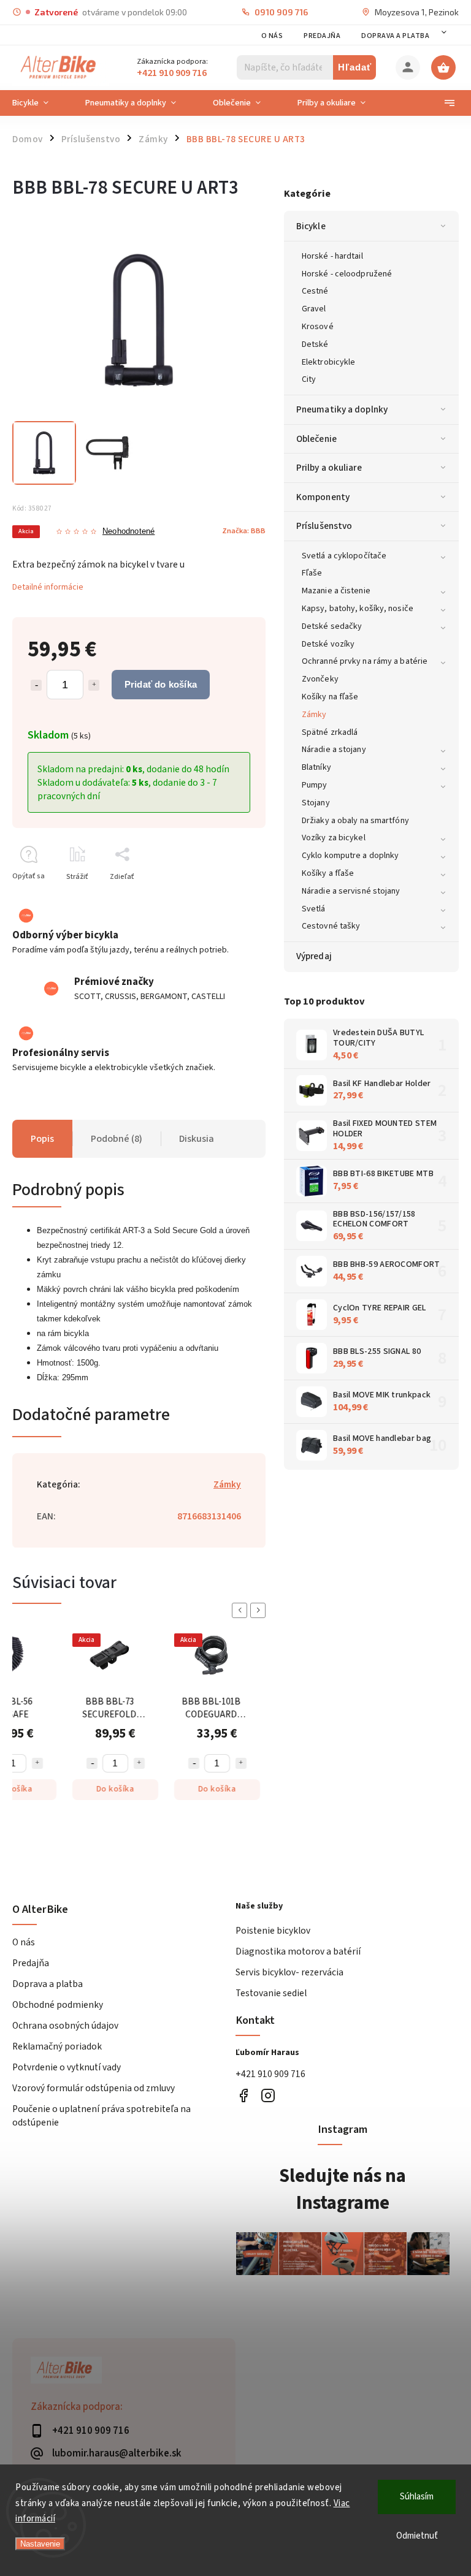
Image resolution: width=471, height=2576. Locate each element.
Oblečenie (316, 439)
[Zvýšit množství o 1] (37, 1763)
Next (260, 1610)
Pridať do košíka (161, 684)
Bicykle (311, 226)
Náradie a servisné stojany (351, 891)
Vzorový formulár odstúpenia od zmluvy (94, 2088)
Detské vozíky (328, 644)
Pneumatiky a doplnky (342, 409)
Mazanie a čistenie (336, 591)
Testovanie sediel (271, 1993)
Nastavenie (40, 2544)
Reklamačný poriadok (57, 2046)
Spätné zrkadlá (330, 732)
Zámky (314, 715)
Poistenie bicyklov (273, 1931)
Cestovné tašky (331, 926)
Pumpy (315, 785)
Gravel (314, 309)
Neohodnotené (128, 532)
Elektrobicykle (328, 362)
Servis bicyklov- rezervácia (289, 1972)
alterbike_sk (268, 2096)
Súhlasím (417, 2497)
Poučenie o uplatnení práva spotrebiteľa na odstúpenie (101, 2116)
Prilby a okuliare (329, 468)
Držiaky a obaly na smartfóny (355, 821)
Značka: (244, 531)
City (309, 379)
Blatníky (316, 767)
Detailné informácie (48, 587)
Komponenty (323, 497)
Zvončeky (320, 679)
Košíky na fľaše (330, 697)
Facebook (243, 2096)
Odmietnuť (417, 2536)
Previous (242, 1610)
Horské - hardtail (332, 256)
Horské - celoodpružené (347, 274)
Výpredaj (314, 956)
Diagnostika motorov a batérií (298, 1951)
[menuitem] (40, 103)
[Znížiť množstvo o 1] (36, 685)
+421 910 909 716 (270, 2074)
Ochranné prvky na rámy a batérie (365, 661)
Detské (315, 344)
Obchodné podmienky (58, 2005)
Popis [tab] (42, 1139)
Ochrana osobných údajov (65, 2026)
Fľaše (312, 573)
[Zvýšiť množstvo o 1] (94, 685)
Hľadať (355, 67)
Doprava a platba (395, 36)
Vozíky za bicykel (334, 838)
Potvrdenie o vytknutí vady (67, 2067)
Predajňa (322, 36)
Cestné (315, 291)
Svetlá (314, 909)
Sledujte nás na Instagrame (343, 2189)
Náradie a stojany (334, 750)
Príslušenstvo (324, 526)
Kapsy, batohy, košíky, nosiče (358, 609)
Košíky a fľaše (328, 873)
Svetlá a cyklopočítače (344, 556)
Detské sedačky (332, 626)
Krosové (318, 327)
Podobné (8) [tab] (117, 1139)
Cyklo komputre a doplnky (350, 856)
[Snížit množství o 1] (92, 1763)
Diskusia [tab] (197, 1139)
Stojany (316, 803)
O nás (272, 36)
